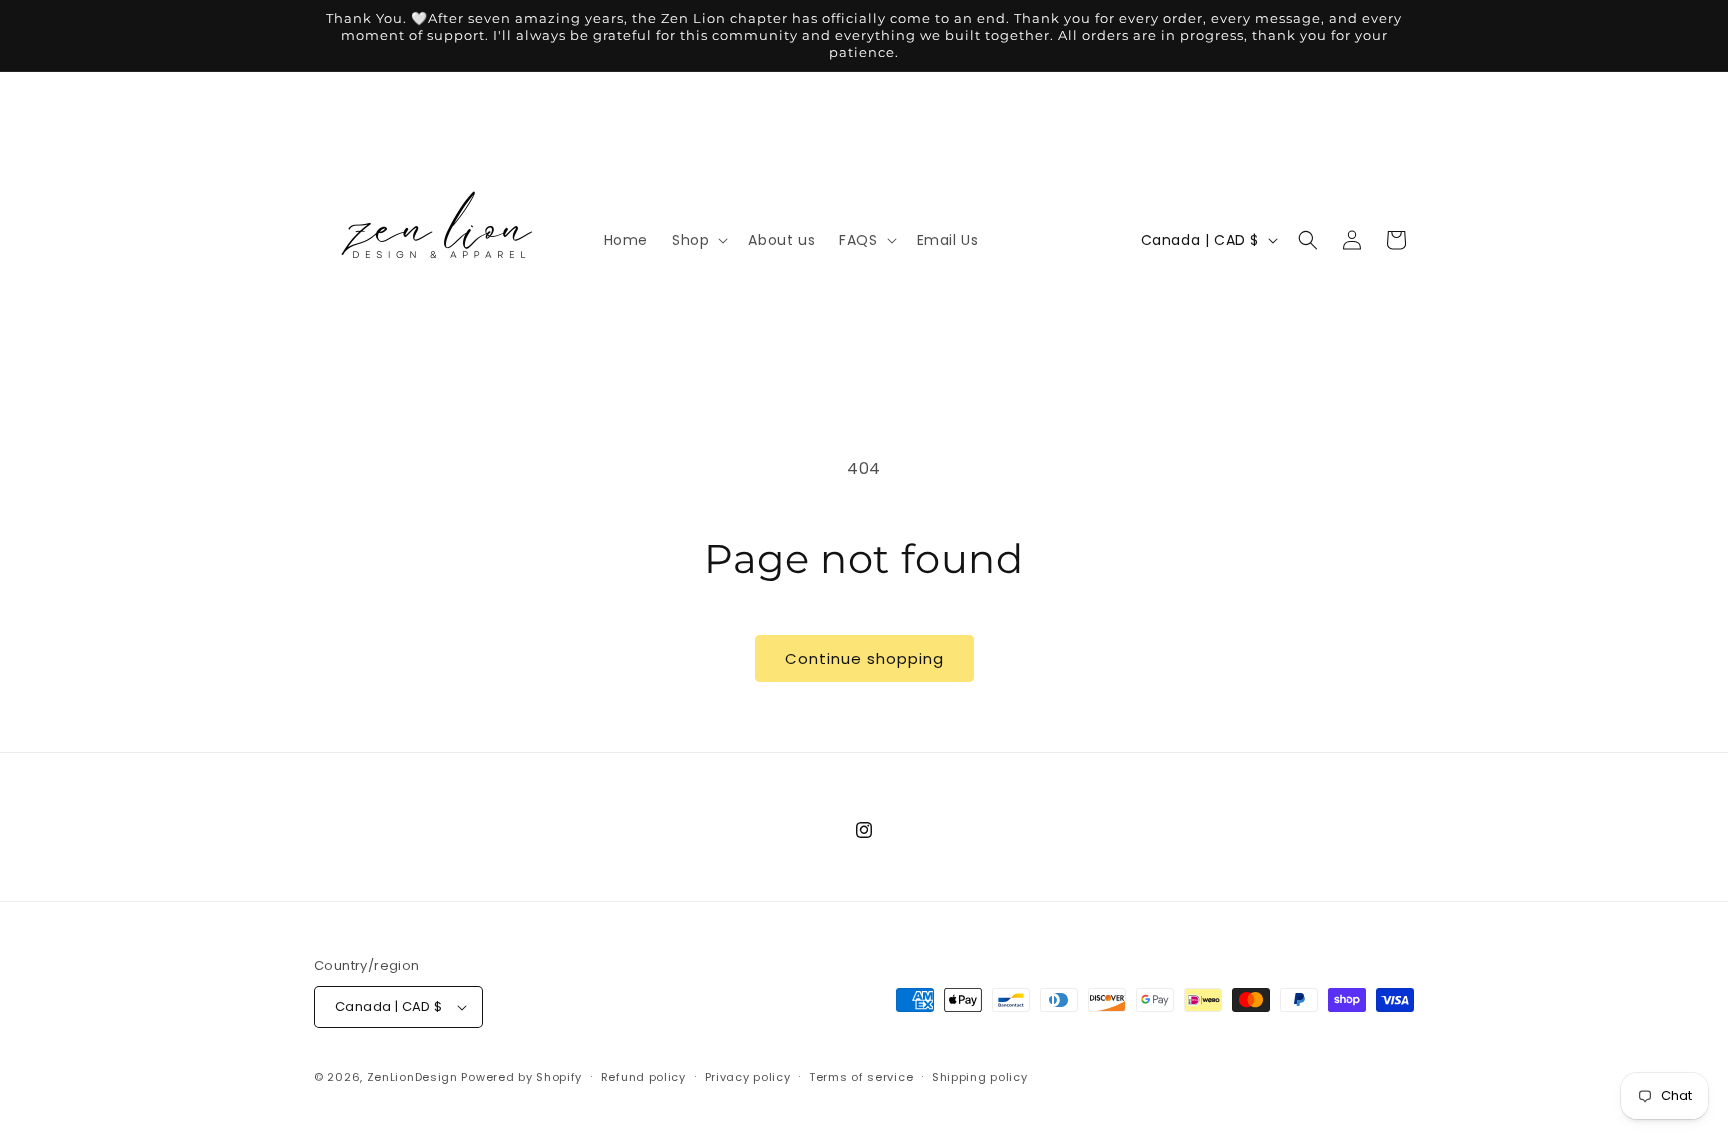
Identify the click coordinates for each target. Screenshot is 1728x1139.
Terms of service (861, 1077)
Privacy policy (748, 1077)
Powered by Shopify (521, 1077)
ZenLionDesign (412, 1077)
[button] (698, 240)
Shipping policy (980, 1077)
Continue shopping (864, 658)
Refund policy (643, 1077)
